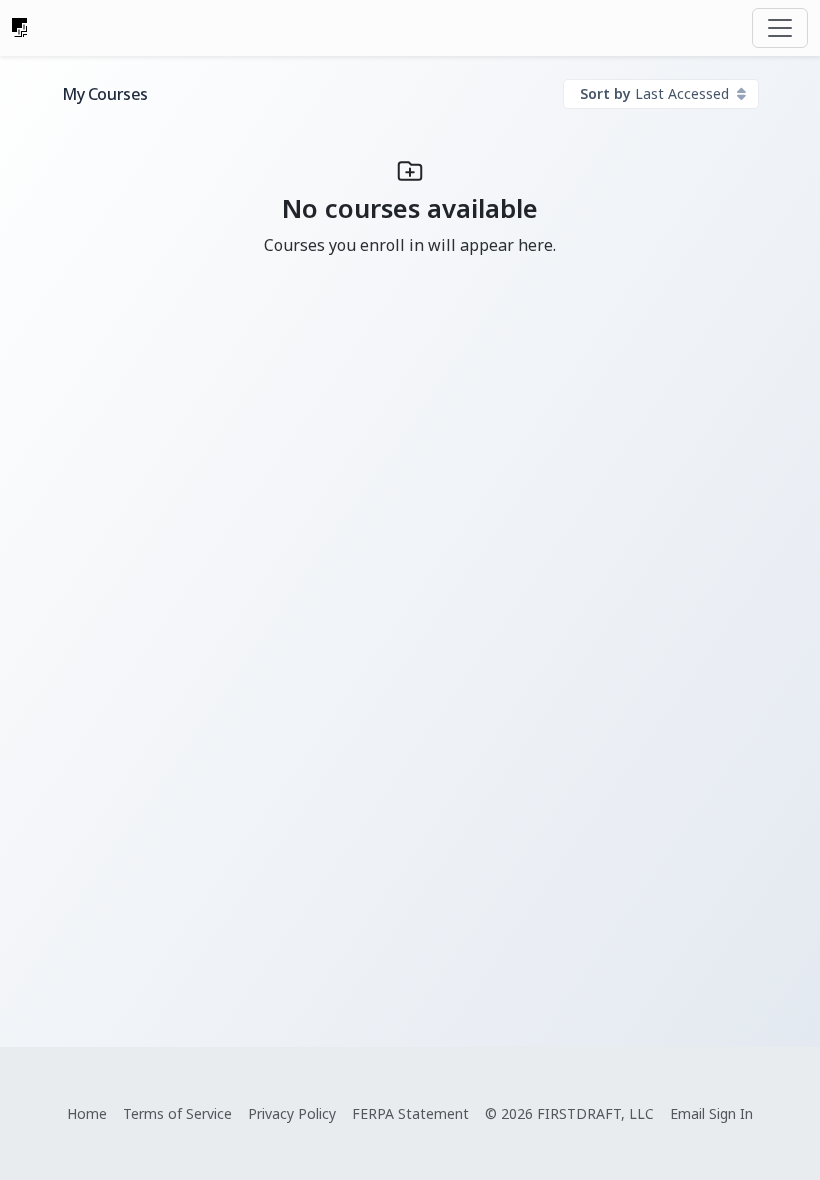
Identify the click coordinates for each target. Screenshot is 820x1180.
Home (87, 1113)
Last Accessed (656, 93)
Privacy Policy (292, 1113)
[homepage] (19, 28)
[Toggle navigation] (780, 28)
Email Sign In (711, 1113)
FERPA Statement (410, 1113)
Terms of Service (177, 1113)
